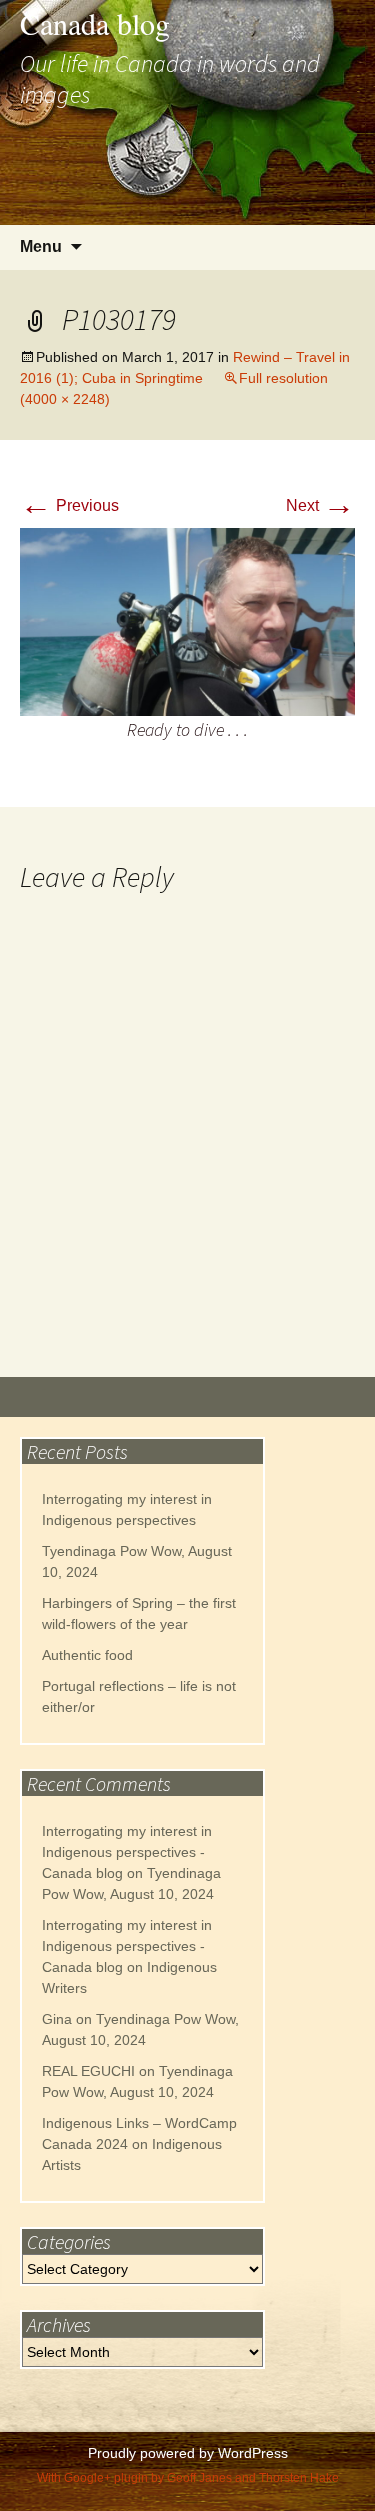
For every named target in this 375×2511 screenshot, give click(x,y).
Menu (41, 246)
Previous (69, 505)
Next (320, 505)
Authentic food (87, 1655)
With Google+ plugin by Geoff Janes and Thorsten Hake (188, 2478)
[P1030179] (187, 620)
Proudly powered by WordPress (188, 2453)
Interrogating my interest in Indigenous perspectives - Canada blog (127, 1852)
